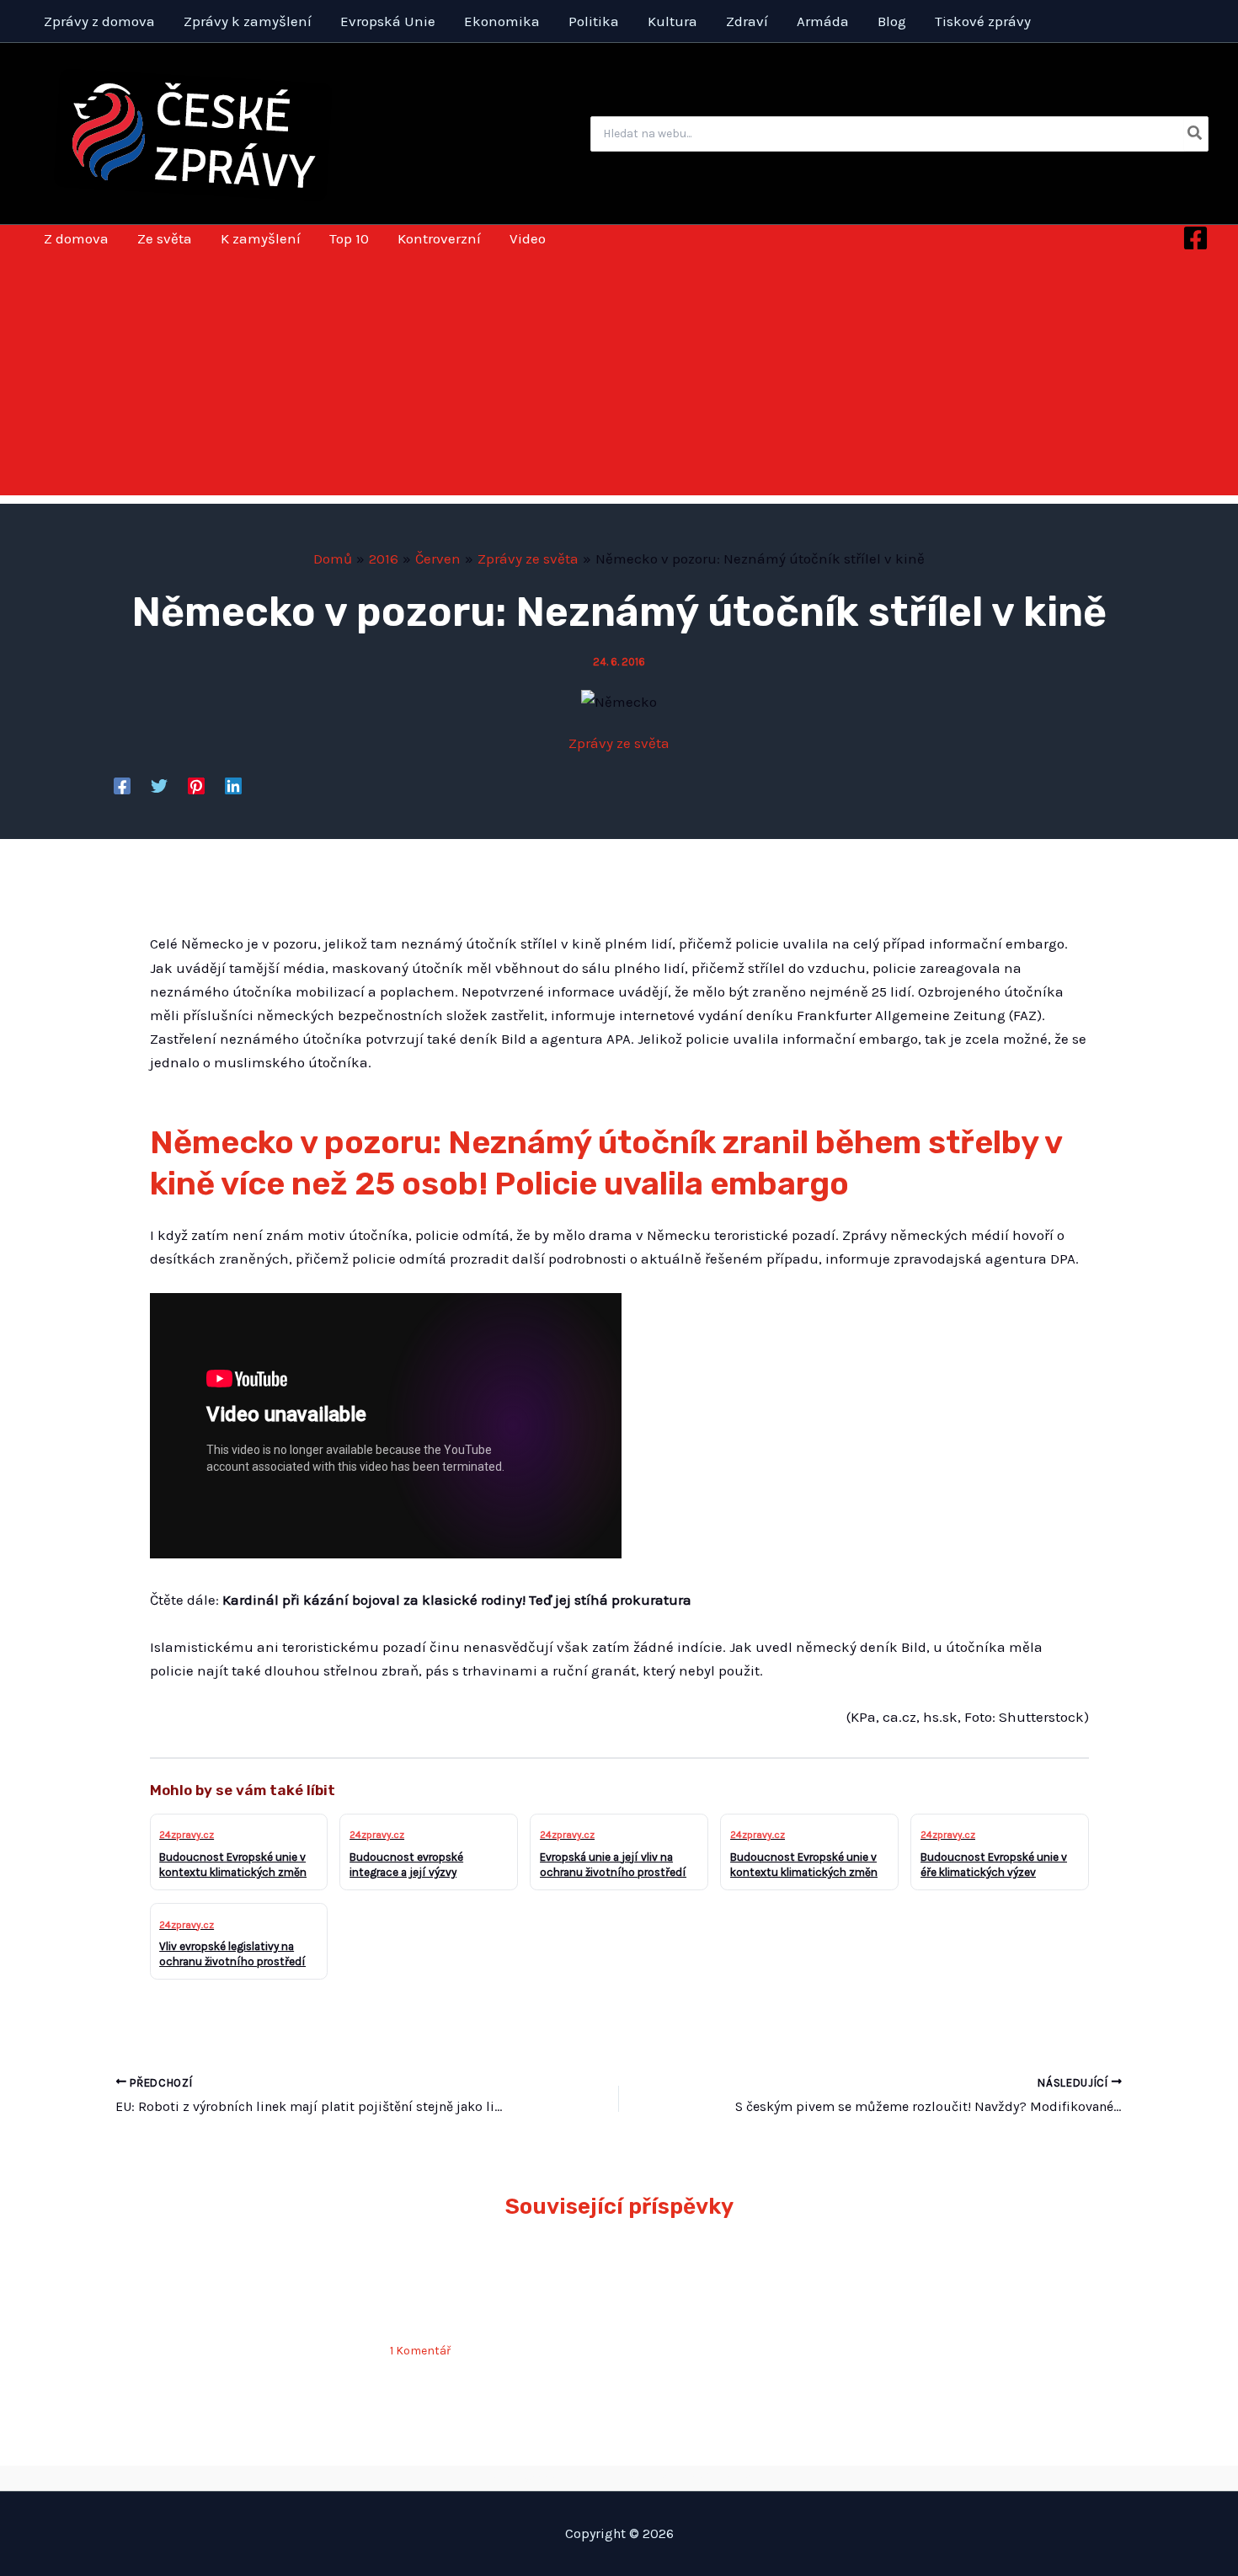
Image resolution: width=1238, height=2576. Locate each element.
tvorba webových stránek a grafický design (619, 2477)
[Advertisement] (619, 377)
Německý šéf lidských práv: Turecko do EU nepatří (238, 2294)
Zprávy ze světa (619, 743)
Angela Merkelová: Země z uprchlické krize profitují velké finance (497, 2294)
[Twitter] (159, 785)
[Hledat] (1195, 134)
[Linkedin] (233, 785)
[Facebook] (1195, 238)
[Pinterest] (196, 785)
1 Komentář (420, 2351)
